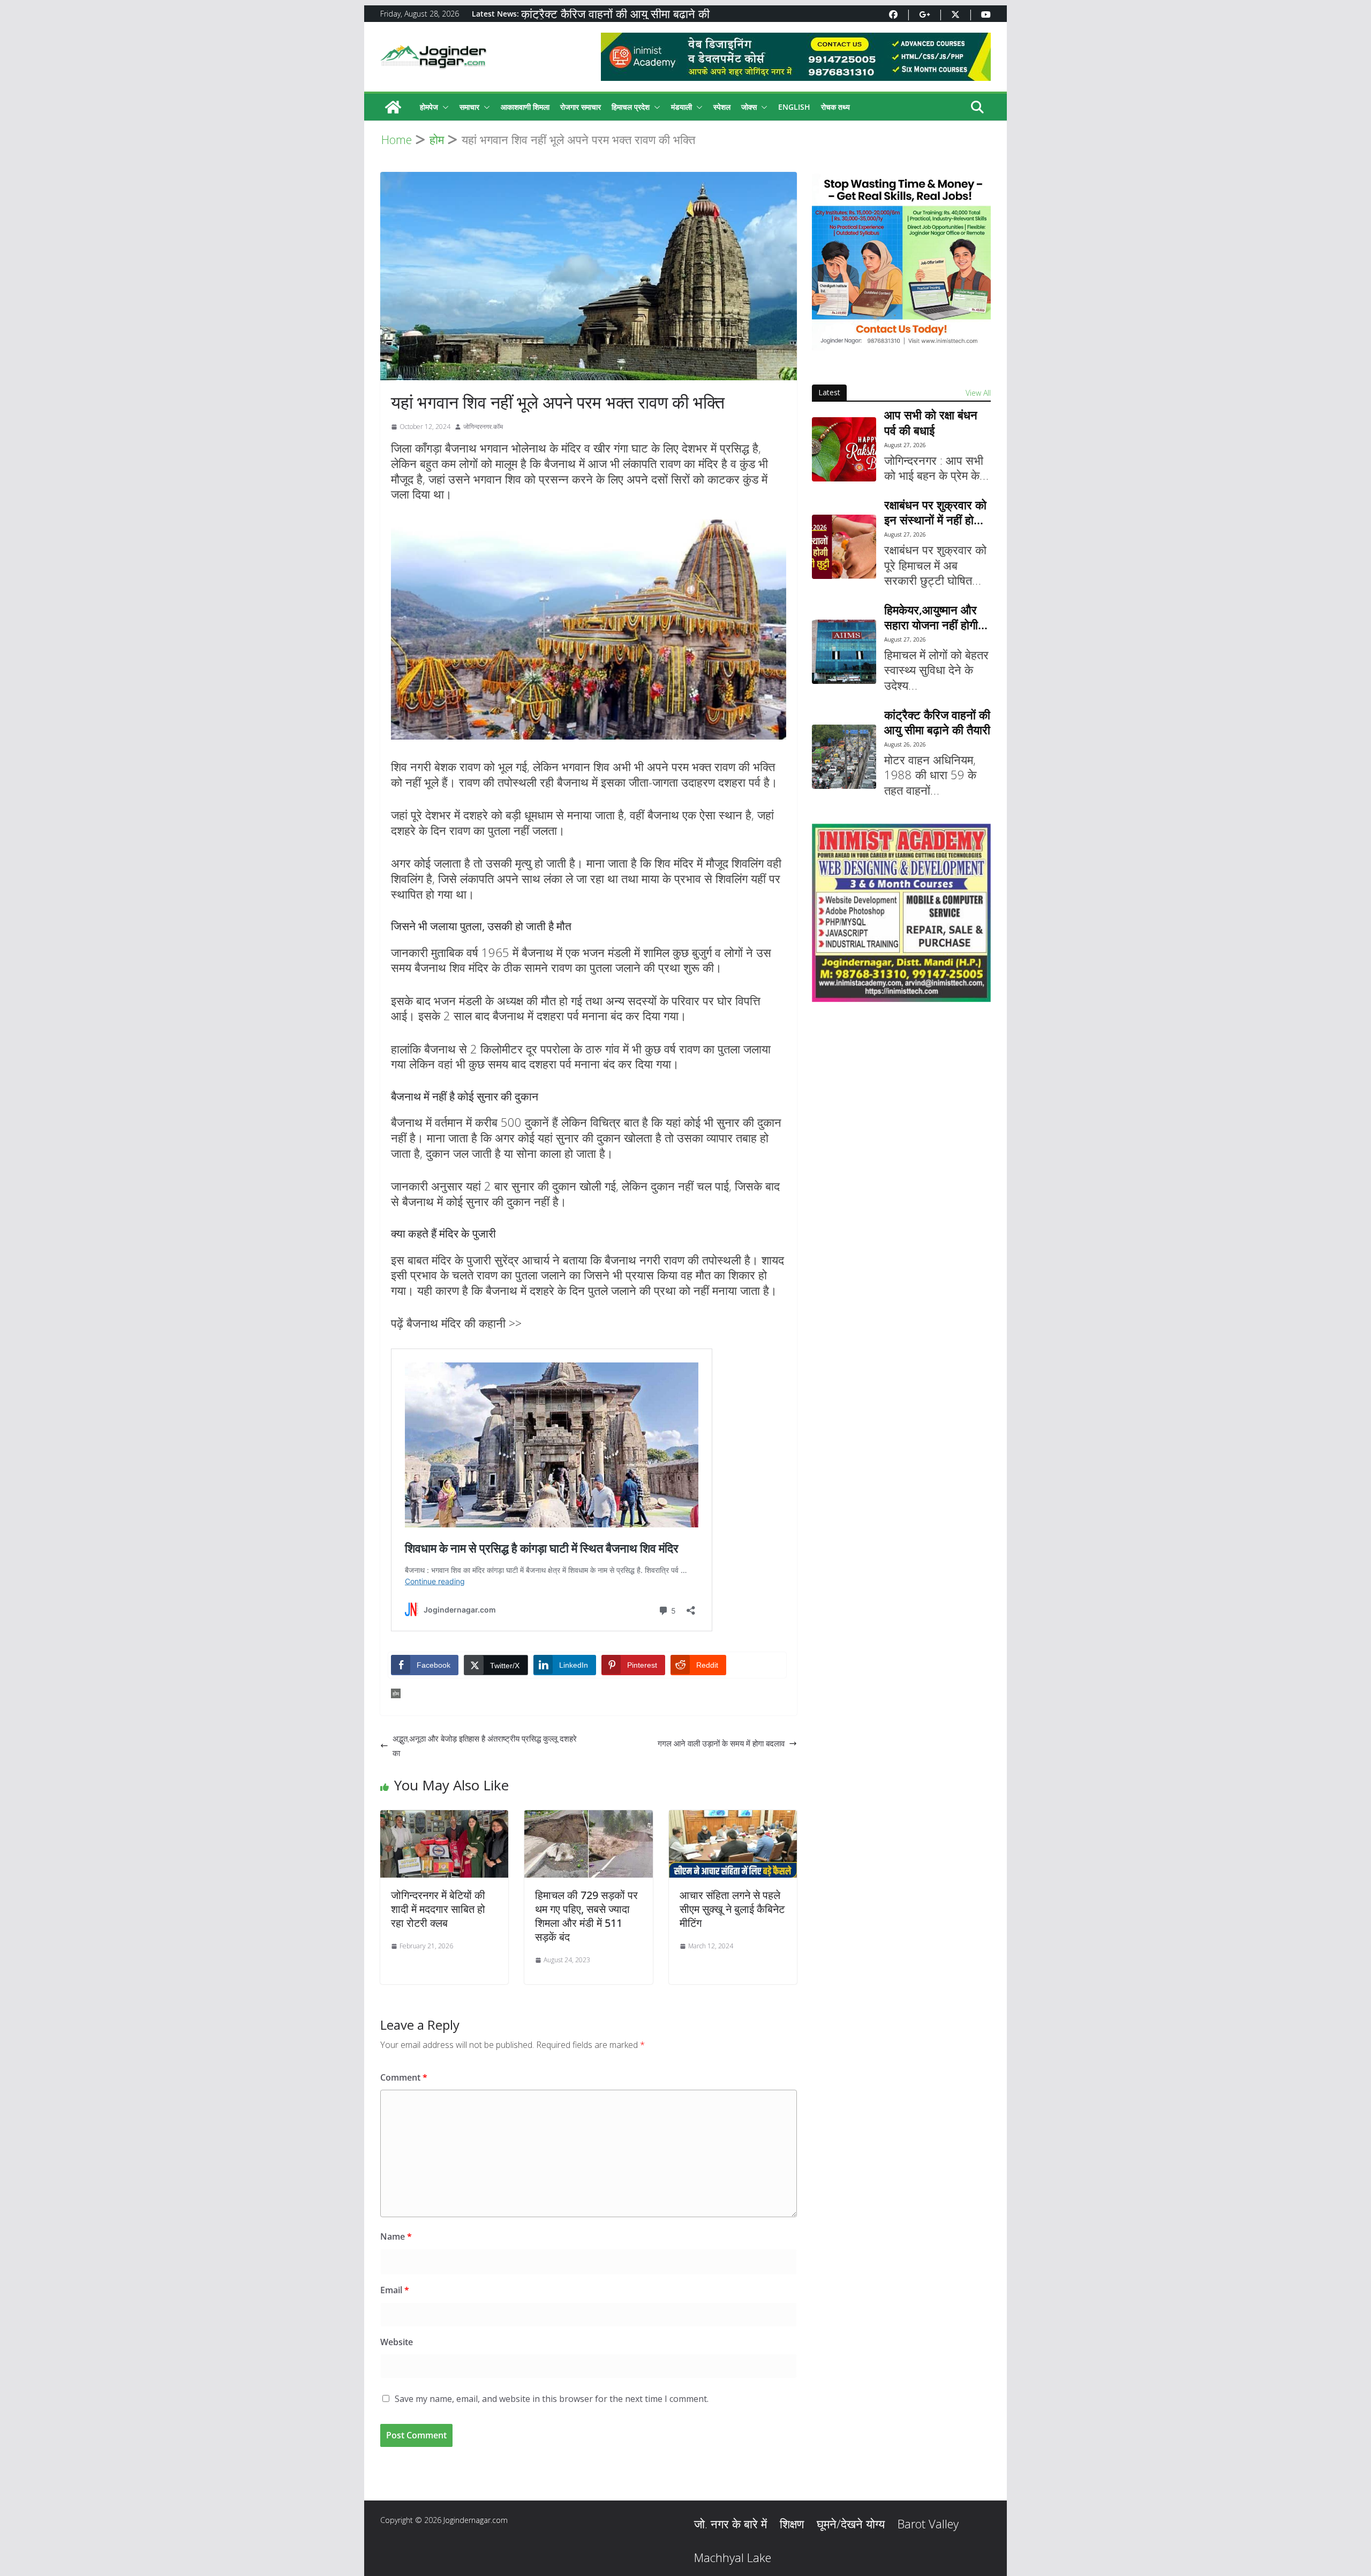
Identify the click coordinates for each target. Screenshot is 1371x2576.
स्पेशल (722, 107)
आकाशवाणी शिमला (525, 107)
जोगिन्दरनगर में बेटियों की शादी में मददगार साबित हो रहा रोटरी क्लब (438, 1909)
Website (397, 2342)
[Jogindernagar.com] (393, 107)
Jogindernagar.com (476, 2520)
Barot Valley (928, 2524)
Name (396, 2236)
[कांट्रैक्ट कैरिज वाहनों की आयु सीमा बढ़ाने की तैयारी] (844, 757)
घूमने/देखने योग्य (851, 2524)
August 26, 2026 (905, 744)
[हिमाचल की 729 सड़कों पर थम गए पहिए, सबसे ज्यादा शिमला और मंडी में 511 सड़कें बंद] (588, 1817)
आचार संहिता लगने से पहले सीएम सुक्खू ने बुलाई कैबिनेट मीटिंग (732, 1909)
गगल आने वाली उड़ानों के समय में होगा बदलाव (721, 1743)
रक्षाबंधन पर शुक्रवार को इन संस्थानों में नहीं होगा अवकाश (935, 512)
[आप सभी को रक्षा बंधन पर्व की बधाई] (844, 449)
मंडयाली (681, 107)
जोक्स (749, 107)
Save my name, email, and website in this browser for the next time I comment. (552, 2399)
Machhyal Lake (733, 2557)
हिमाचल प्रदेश (631, 107)
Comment (404, 2077)
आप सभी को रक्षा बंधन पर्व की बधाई (931, 422)
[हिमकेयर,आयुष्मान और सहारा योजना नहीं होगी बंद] (844, 652)
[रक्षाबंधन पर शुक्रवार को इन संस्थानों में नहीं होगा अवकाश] (844, 547)
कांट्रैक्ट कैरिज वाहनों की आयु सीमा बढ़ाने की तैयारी (937, 722)
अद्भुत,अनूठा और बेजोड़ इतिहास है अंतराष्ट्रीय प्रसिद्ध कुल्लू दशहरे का (485, 1746)
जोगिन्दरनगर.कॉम (483, 427)
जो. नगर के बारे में (730, 2524)
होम (396, 1693)
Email (395, 2290)
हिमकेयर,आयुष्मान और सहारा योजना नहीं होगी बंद (931, 617)
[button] (443, 107)
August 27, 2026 (905, 445)
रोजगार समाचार (581, 107)
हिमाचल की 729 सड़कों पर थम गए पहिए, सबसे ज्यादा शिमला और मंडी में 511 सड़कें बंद (586, 1916)
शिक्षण (792, 2524)
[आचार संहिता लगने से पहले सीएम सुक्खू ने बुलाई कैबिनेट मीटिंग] (733, 1817)
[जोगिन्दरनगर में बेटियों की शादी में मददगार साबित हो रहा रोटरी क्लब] (444, 1817)
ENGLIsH (794, 107)
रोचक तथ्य (835, 107)
